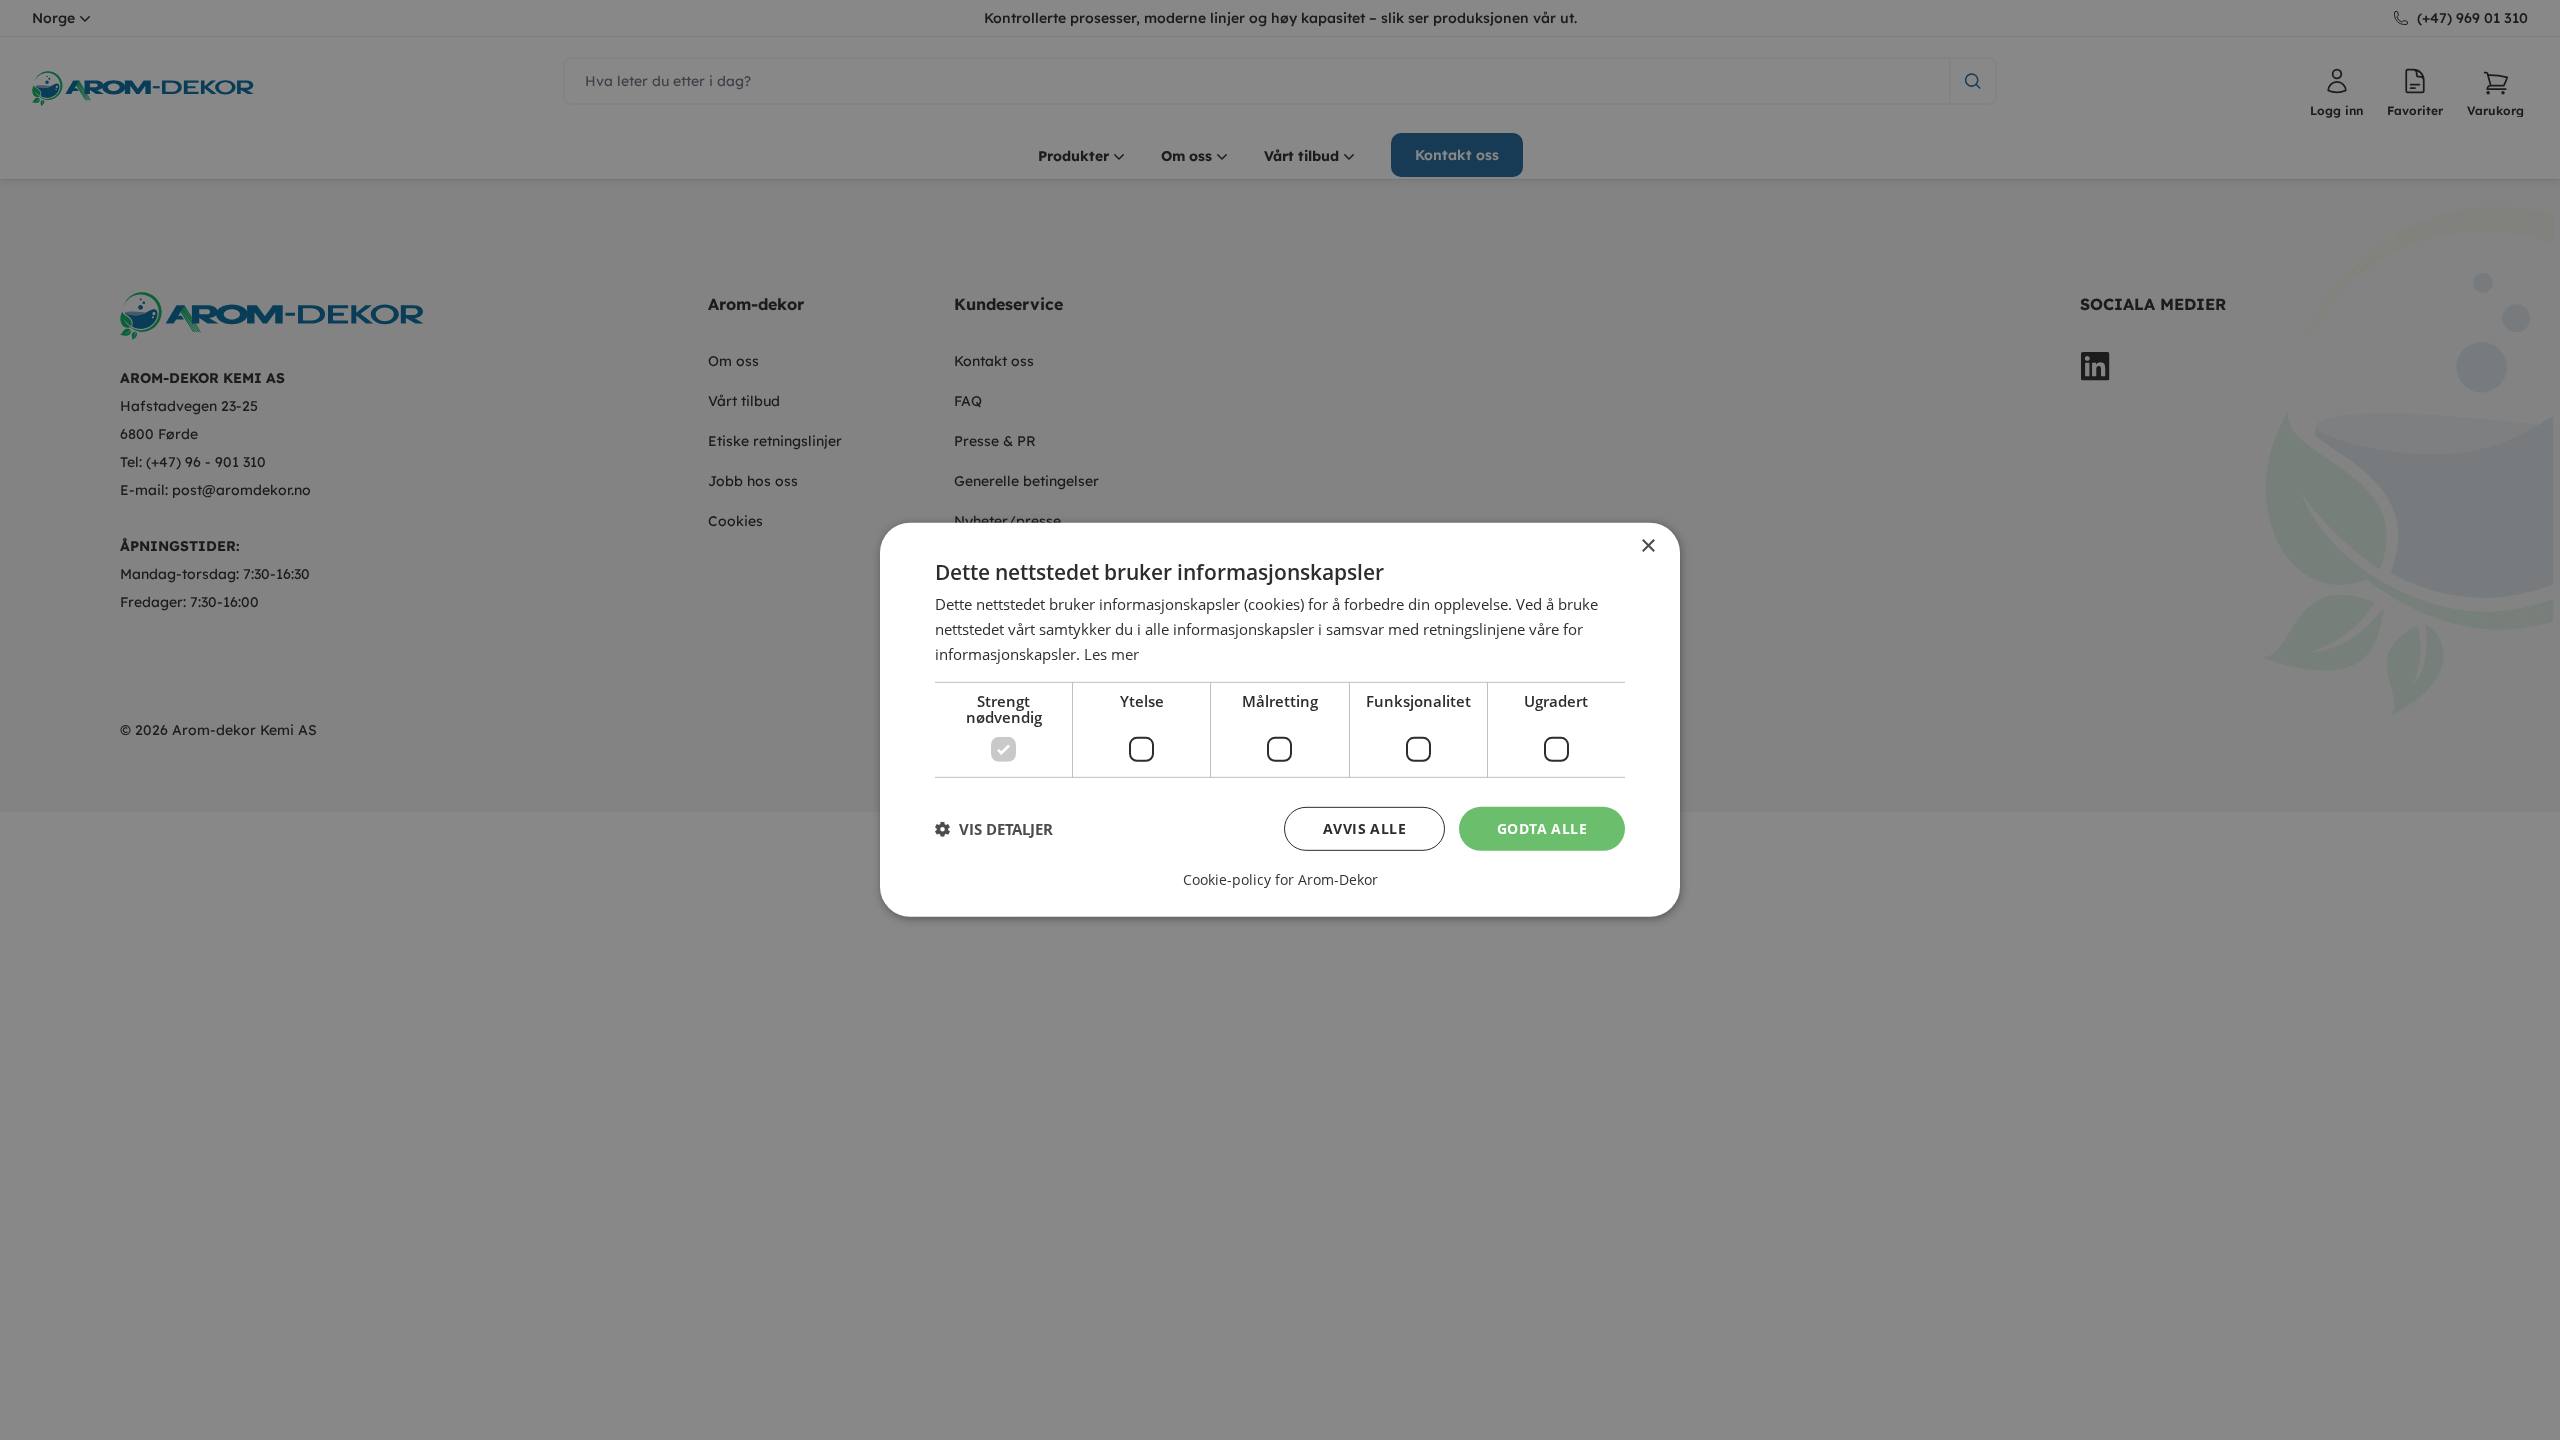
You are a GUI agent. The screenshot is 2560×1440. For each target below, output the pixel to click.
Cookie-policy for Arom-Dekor (1280, 880)
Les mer (1111, 654)
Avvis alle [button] (1364, 827)
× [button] (1647, 546)
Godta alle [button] (1542, 827)
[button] (994, 829)
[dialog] (1280, 720)
